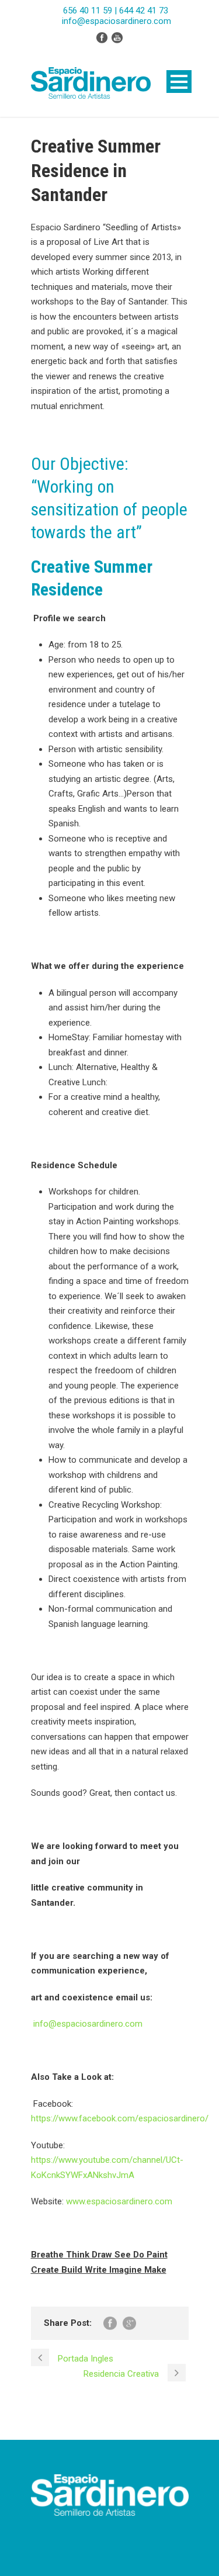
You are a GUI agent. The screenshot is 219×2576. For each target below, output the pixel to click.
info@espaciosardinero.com (88, 2024)
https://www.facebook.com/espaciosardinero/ (120, 2118)
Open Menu (179, 82)
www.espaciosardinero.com (119, 2201)
